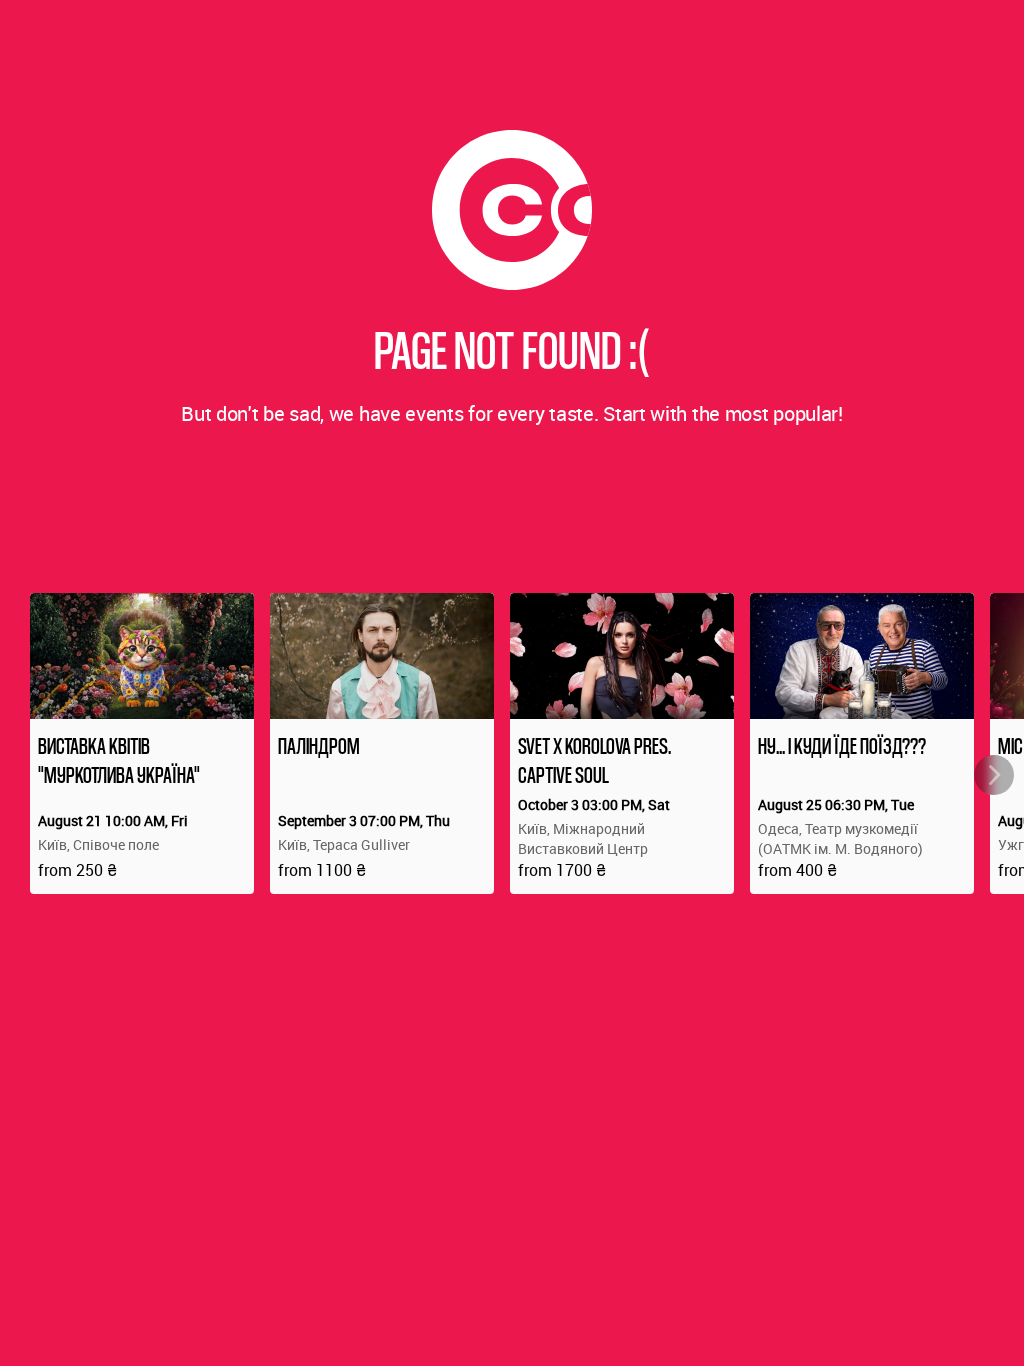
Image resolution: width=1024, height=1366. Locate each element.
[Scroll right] (994, 775)
